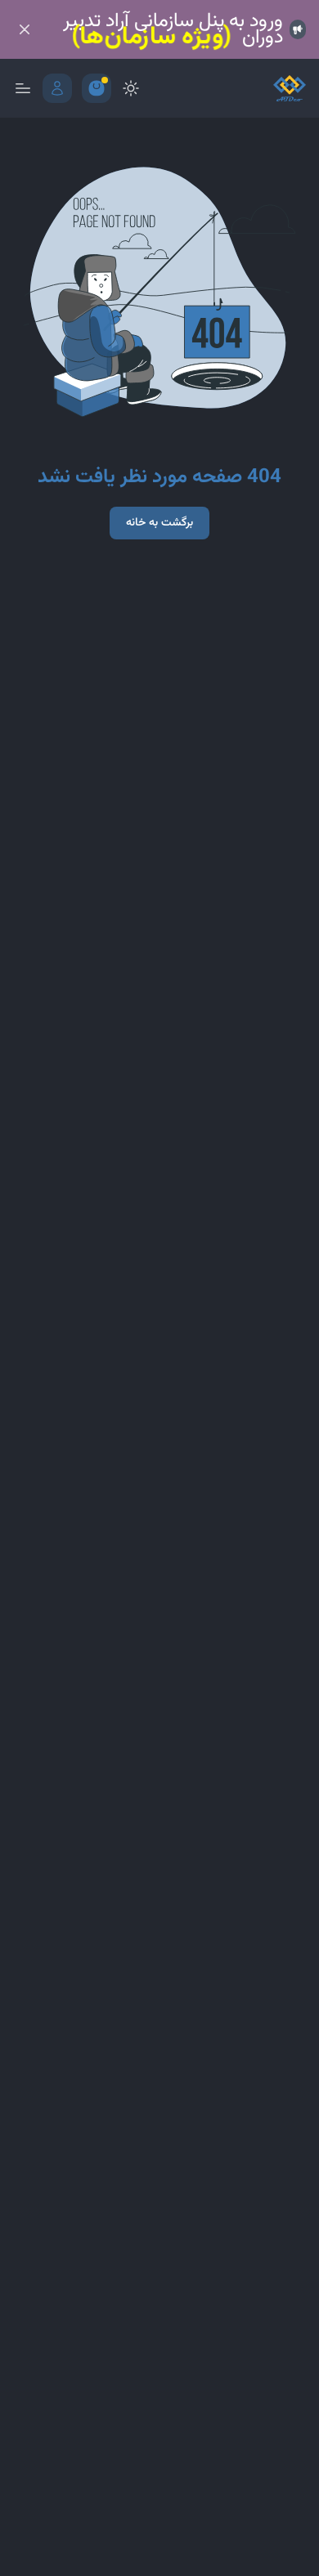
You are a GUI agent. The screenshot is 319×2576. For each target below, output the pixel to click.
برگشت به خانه (159, 523)
